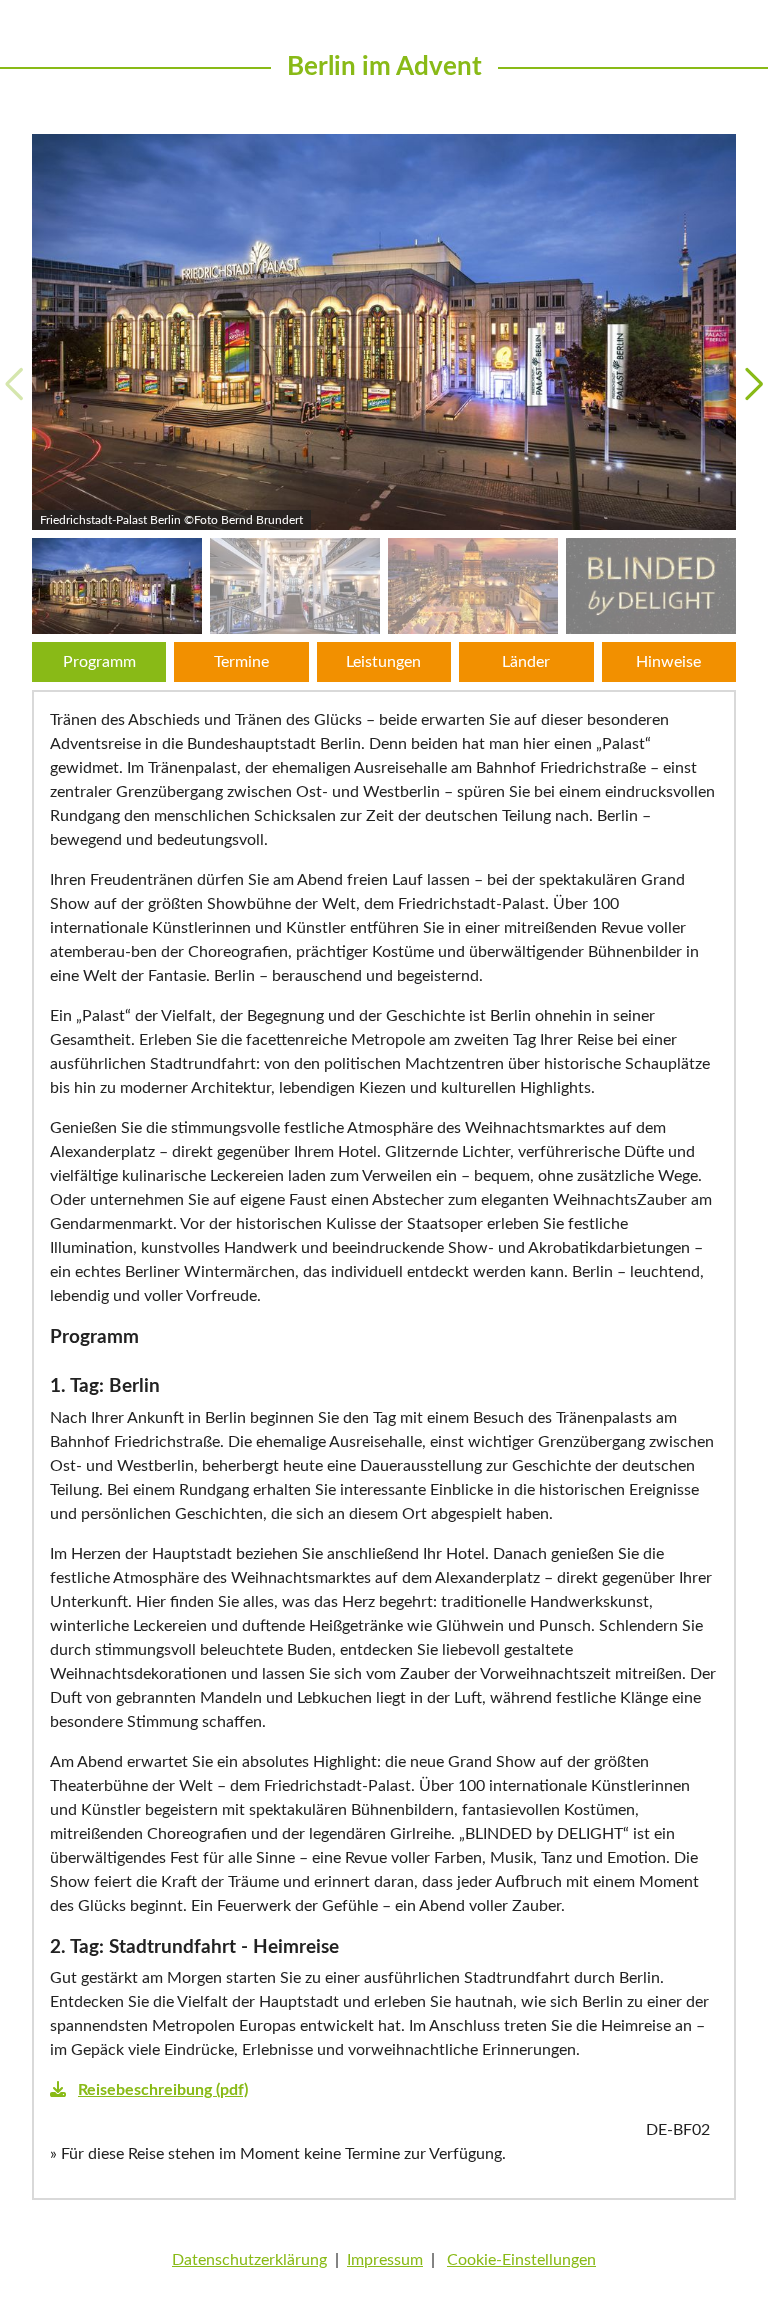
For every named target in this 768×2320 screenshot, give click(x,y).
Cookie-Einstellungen (521, 2260)
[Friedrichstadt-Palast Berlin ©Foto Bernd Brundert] (384, 332)
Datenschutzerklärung (249, 2260)
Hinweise (668, 662)
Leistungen (383, 662)
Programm (99, 662)
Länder (526, 662)
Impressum (385, 2260)
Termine (241, 662)
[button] (754, 384)
